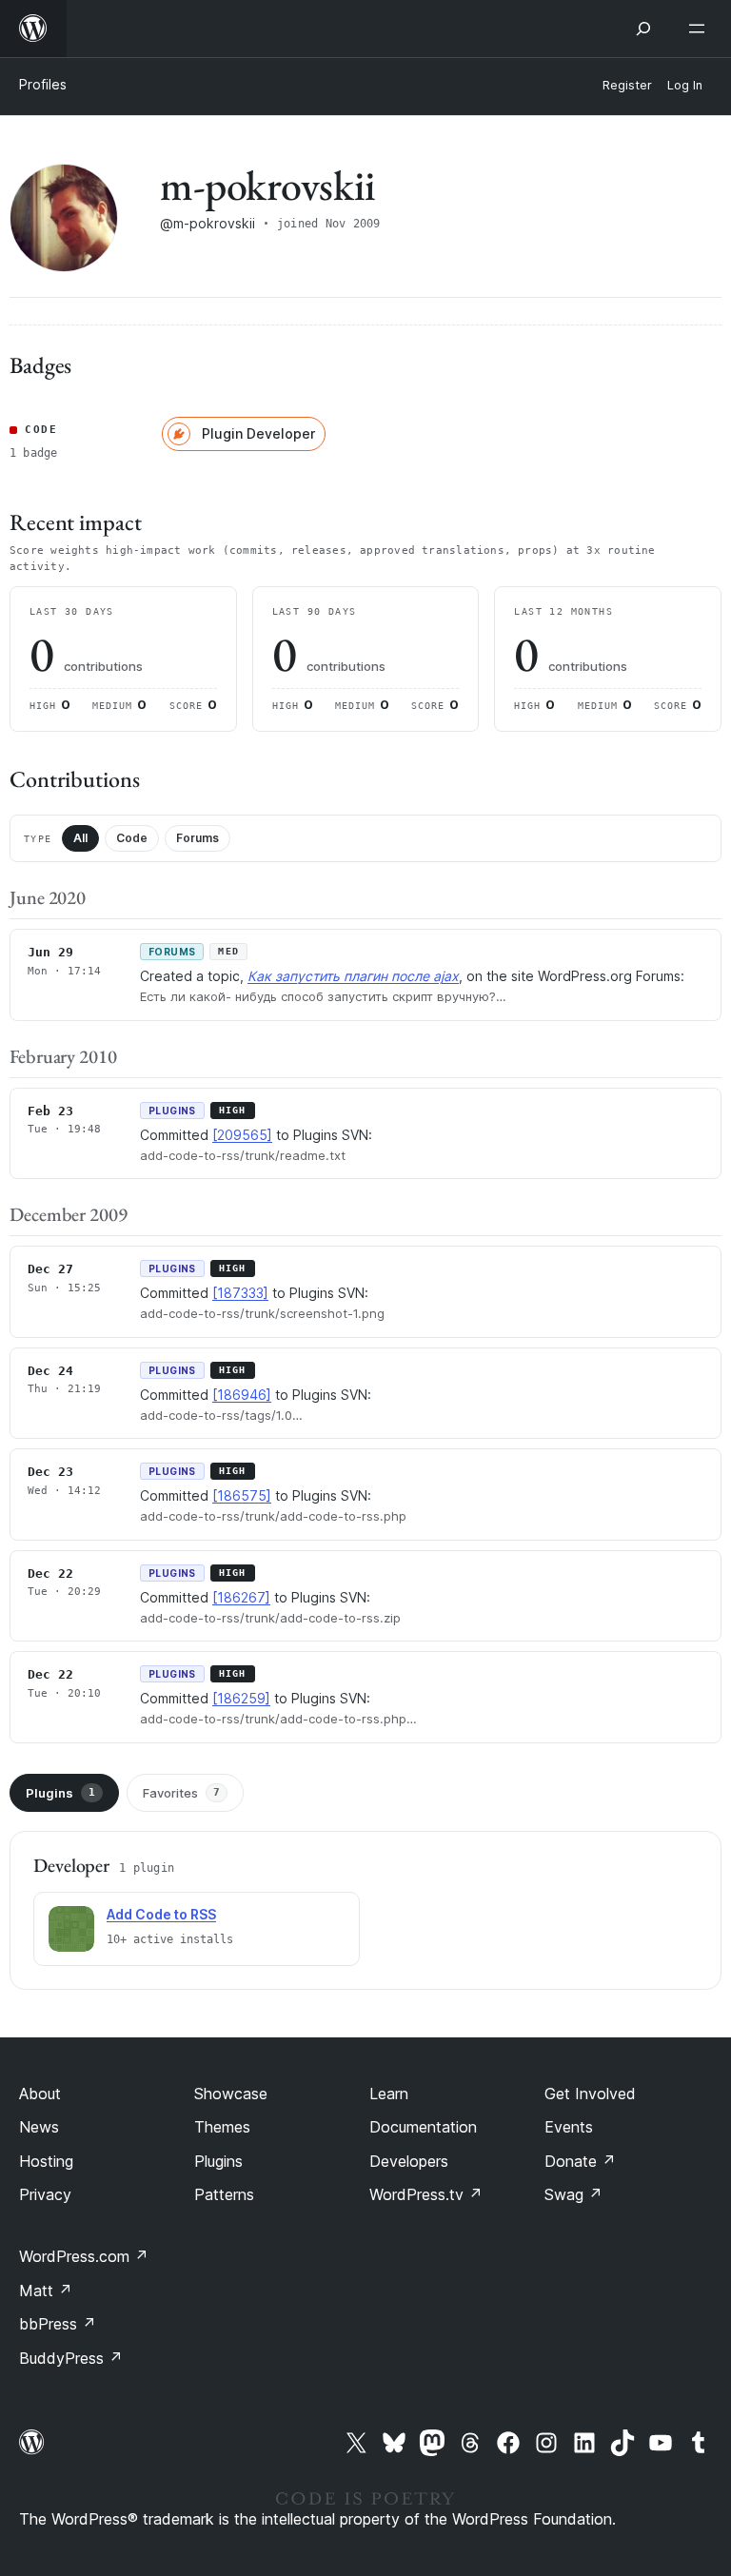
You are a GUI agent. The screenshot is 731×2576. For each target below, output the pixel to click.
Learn (389, 2094)
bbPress (58, 2324)
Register (627, 85)
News (39, 2127)
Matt (46, 2291)
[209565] (242, 1135)
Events (569, 2127)
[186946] (242, 1395)
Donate (580, 2161)
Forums (198, 838)
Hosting (46, 2161)
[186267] (241, 1597)
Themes (222, 2127)
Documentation (423, 2127)
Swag (573, 2194)
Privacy (45, 2194)
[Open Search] (643, 29)
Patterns (224, 2194)
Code (132, 838)
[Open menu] (701, 29)
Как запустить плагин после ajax (353, 976)
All (80, 838)
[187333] (240, 1293)
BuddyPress (71, 2358)
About (40, 2094)
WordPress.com (84, 2256)
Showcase (231, 2094)
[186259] (241, 1698)
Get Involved (590, 2094)
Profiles (43, 84)
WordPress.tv (426, 2194)
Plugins (60, 1793)
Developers (409, 2161)
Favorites (181, 1793)
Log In (685, 85)
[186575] (242, 1495)
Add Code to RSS (161, 1914)
